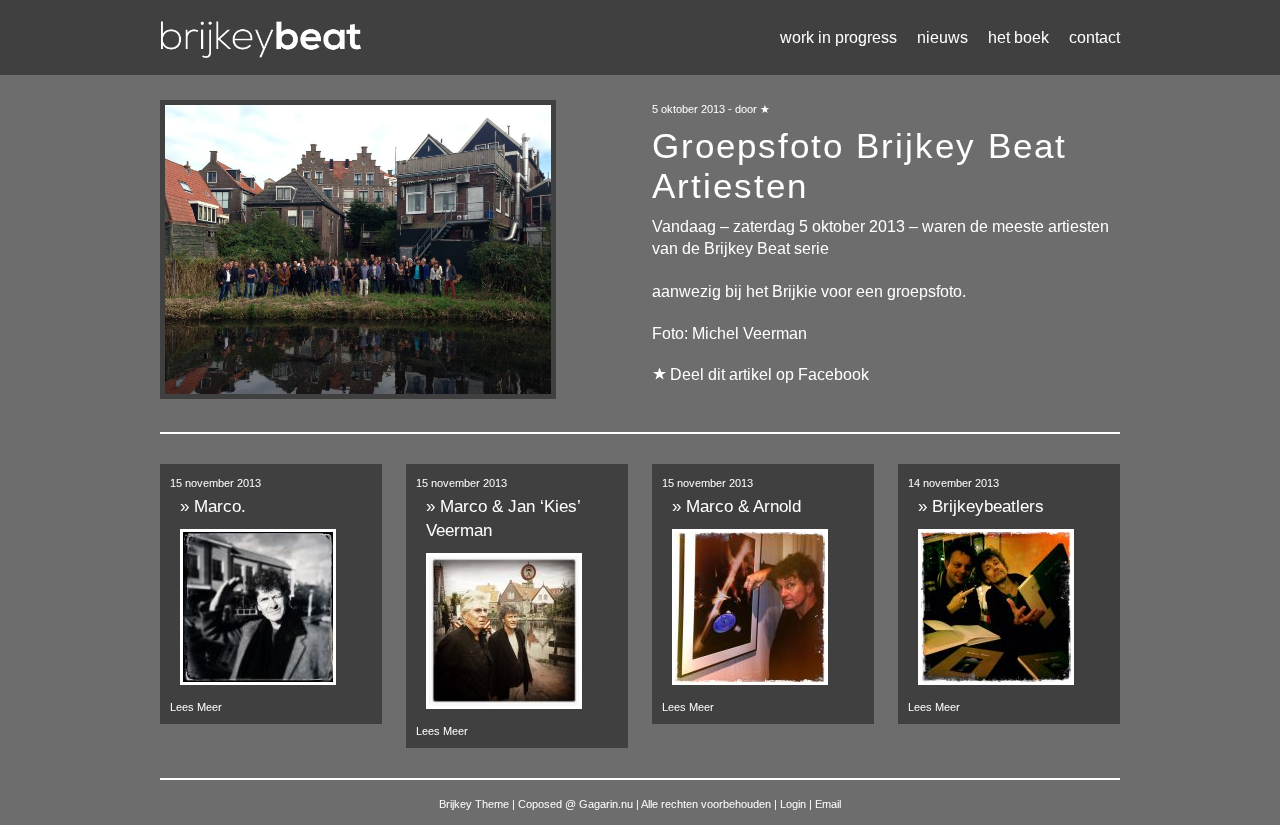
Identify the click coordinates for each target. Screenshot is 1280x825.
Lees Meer (196, 707)
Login (794, 804)
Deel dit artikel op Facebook (769, 374)
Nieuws (942, 37)
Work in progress (838, 37)
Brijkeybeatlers (988, 506)
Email (828, 804)
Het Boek (1018, 37)
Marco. (220, 506)
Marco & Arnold (743, 506)
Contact (1094, 37)
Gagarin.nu (606, 804)
